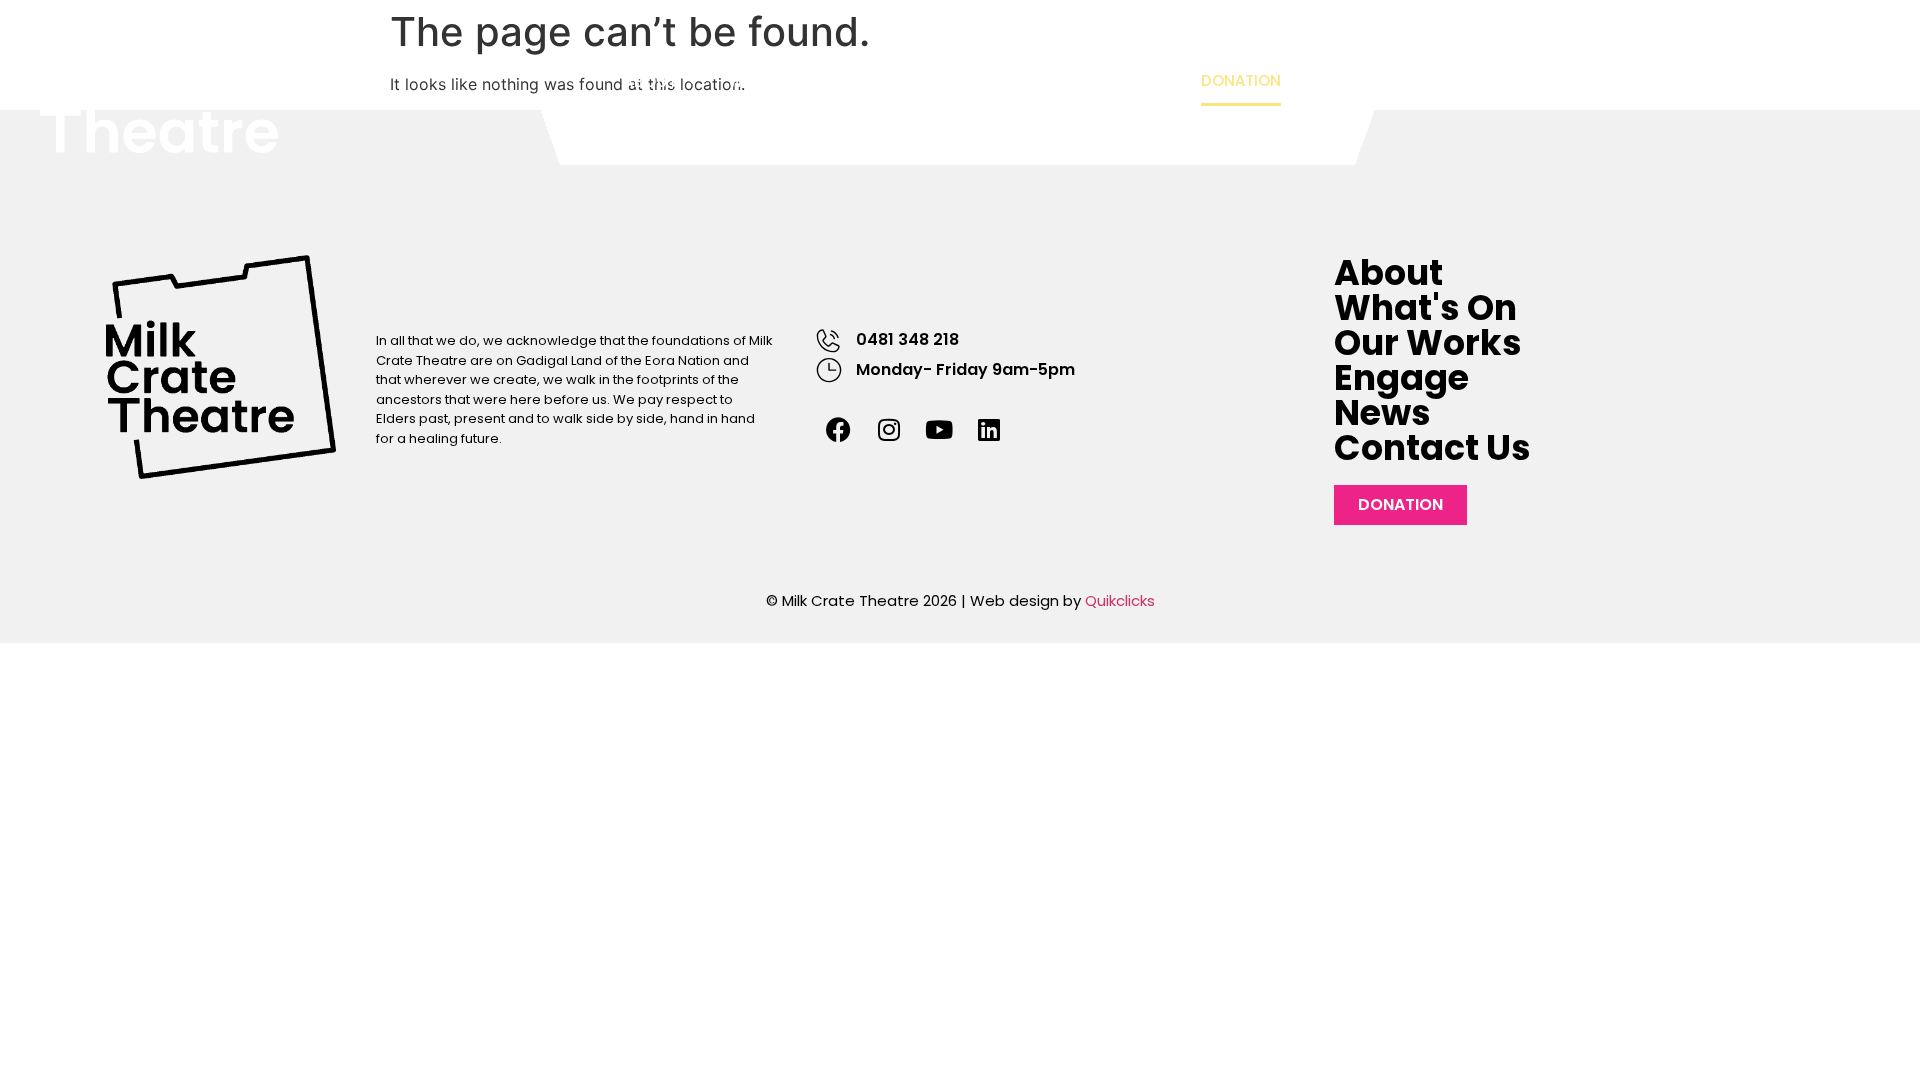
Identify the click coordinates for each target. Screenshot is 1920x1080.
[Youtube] (939, 430)
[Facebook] (839, 430)
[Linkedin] (989, 430)
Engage (1033, 82)
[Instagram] (889, 430)
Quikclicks (1120, 600)
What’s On (774, 82)
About (650, 82)
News (1141, 82)
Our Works (920, 82)
